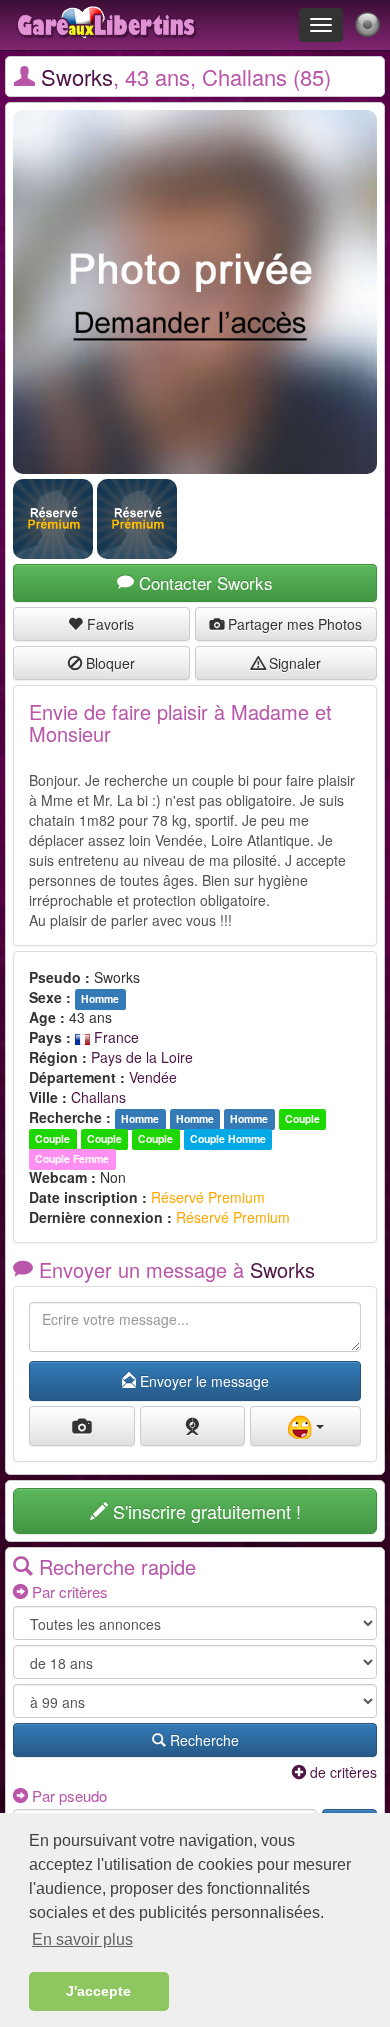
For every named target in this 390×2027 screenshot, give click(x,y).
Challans (98, 1097)
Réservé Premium (208, 1197)
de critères (341, 1772)
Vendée (153, 1077)
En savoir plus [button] (82, 1939)
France (114, 1037)
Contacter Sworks (203, 582)
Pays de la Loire (142, 1057)
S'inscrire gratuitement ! (204, 1511)
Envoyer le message (202, 1381)
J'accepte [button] (98, 1991)
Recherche (202, 1740)
